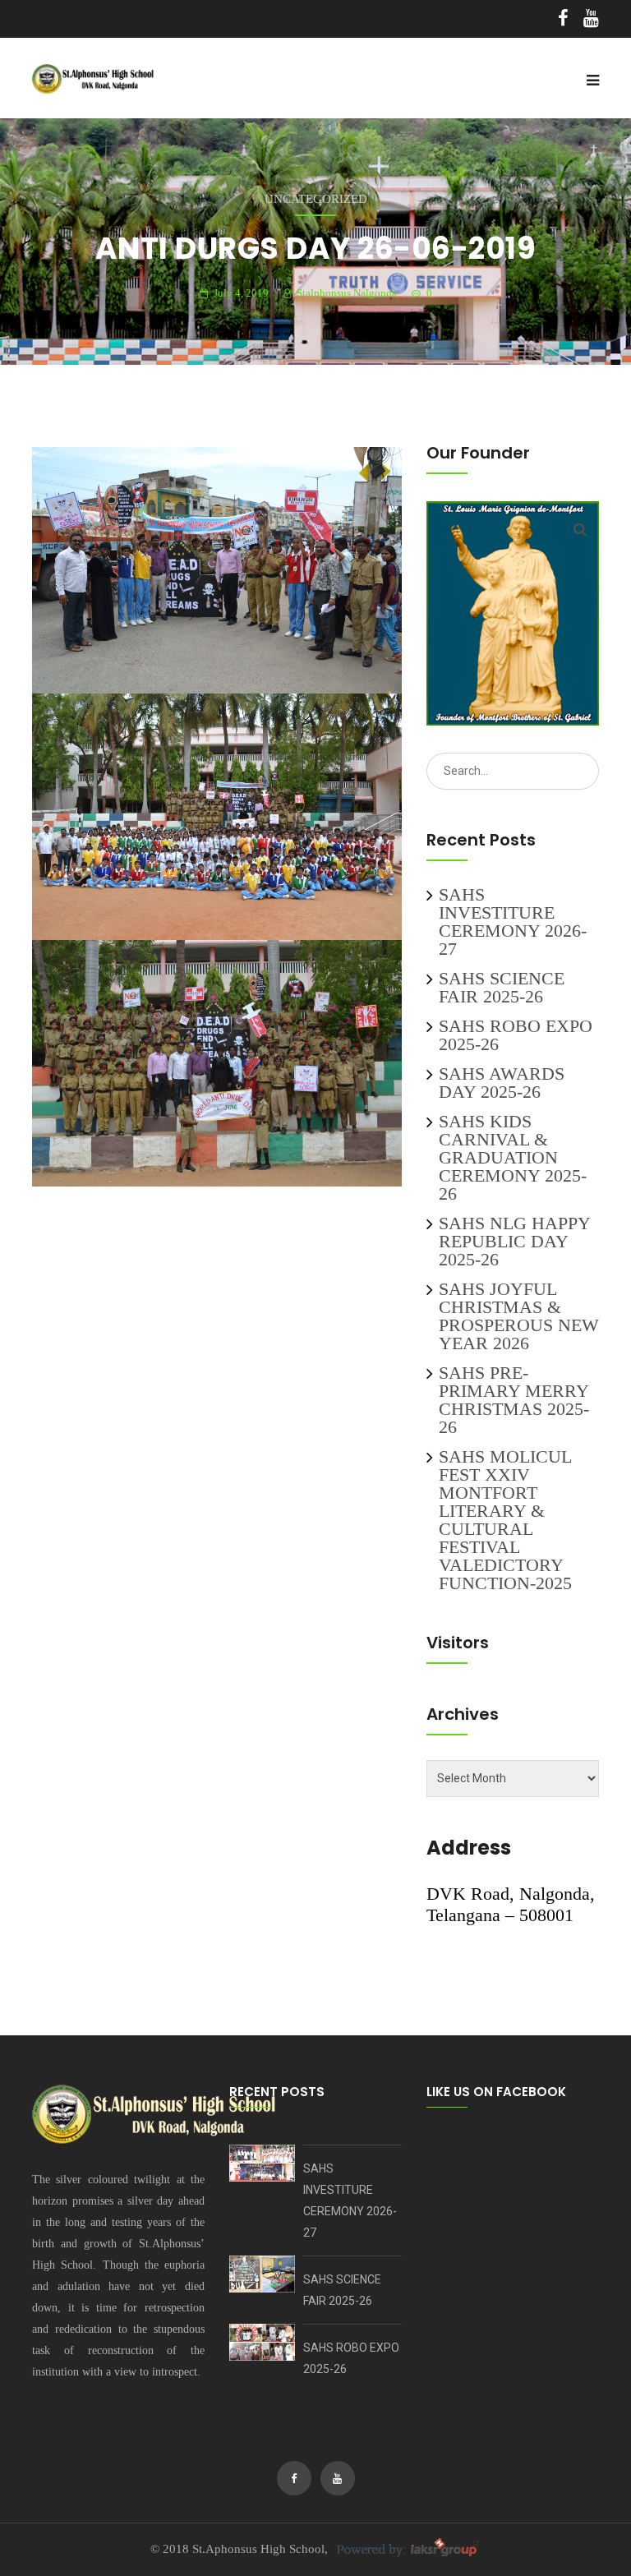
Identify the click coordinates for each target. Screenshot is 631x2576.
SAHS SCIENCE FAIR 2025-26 (502, 987)
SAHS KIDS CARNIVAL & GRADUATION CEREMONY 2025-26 (513, 1157)
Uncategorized (316, 199)
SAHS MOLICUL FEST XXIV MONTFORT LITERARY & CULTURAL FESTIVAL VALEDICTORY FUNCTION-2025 (505, 1520)
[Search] (580, 529)
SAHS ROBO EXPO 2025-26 (516, 1035)
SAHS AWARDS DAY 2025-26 (502, 1083)
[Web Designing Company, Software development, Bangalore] (406, 2549)
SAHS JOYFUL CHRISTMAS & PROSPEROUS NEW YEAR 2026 (519, 1316)
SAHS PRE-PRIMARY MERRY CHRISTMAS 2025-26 (514, 1400)
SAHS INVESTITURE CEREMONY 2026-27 (513, 922)
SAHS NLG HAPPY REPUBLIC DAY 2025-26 (514, 1241)
